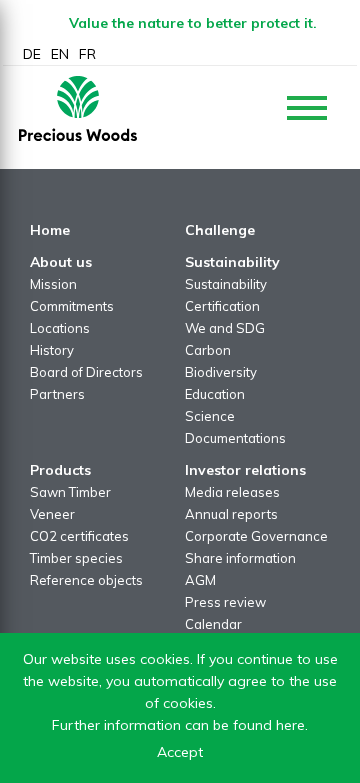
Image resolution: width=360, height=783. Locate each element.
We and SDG (225, 328)
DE (32, 54)
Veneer (52, 514)
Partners (57, 394)
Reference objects (86, 580)
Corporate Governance (256, 536)
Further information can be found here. (180, 725)
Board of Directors (86, 372)
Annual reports (231, 514)
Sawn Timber (70, 492)
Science (210, 416)
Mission (53, 284)
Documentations (235, 438)
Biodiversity (221, 372)
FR (87, 54)
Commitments (72, 306)
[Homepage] (78, 108)
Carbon (208, 350)
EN (60, 54)
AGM (200, 580)
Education (215, 394)
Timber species (76, 558)
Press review (225, 602)
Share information (240, 558)
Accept (180, 752)
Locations (60, 328)
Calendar (213, 624)
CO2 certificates (79, 536)
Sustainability (226, 284)
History (52, 350)
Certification (222, 306)
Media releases (232, 492)
